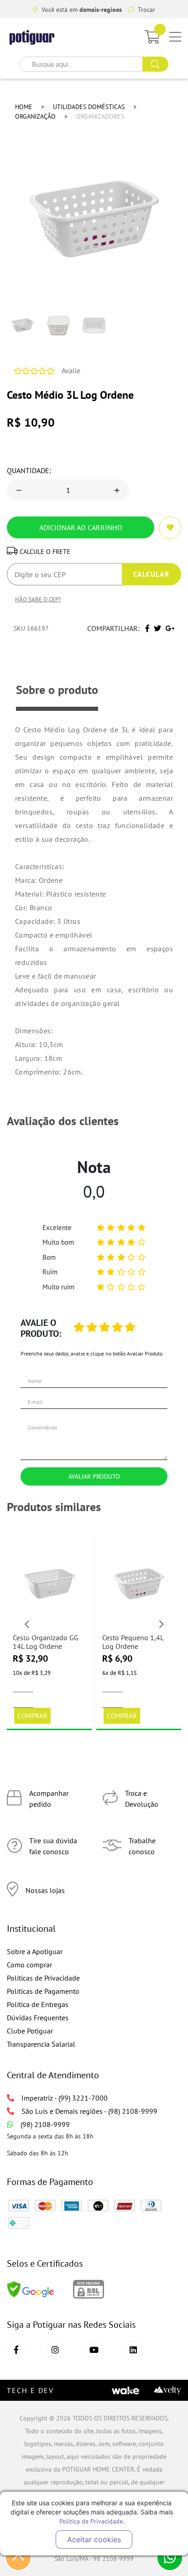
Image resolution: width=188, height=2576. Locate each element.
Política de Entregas (38, 2004)
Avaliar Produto (94, 1476)
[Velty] (167, 2390)
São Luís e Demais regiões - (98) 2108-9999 (89, 2111)
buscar (155, 64)
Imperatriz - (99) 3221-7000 (65, 2098)
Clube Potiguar (30, 2031)
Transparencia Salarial (41, 2044)
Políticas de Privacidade (43, 1978)
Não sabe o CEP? (38, 599)
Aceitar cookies (94, 2539)
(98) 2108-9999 (45, 2124)
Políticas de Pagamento (43, 1991)
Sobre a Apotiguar (35, 1951)
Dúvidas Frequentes (38, 2018)
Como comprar (29, 1965)
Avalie (71, 370)
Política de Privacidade (91, 2521)
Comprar (32, 1716)
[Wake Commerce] (125, 2390)
